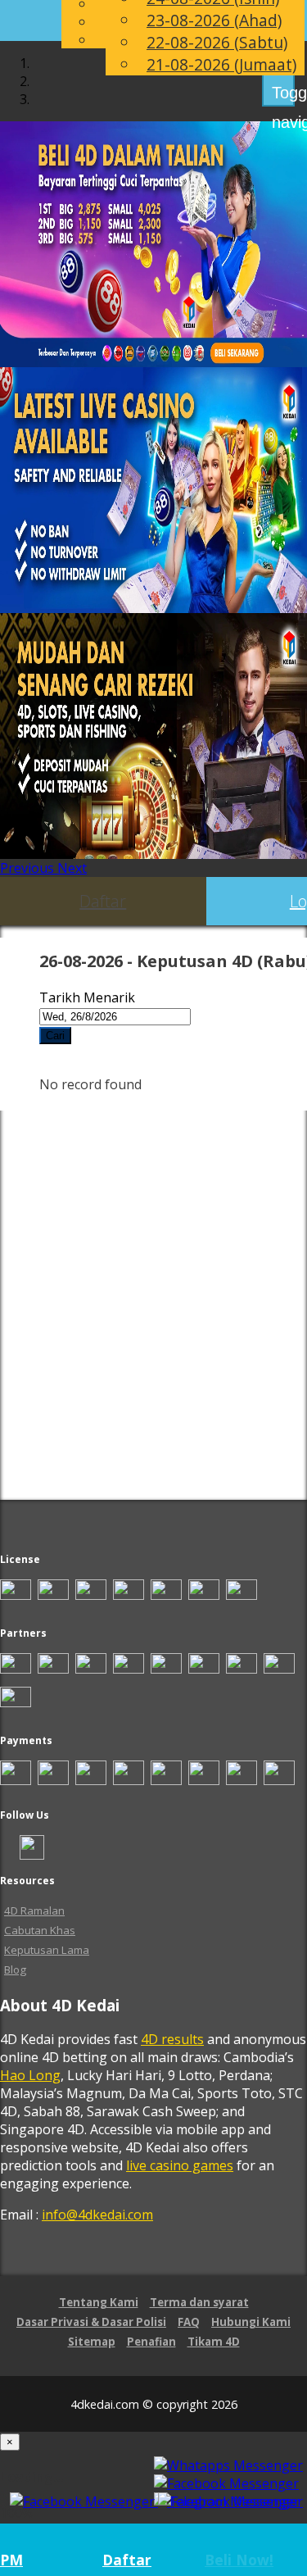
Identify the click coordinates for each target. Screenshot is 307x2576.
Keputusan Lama (47, 1950)
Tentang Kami (99, 2302)
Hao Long (30, 2075)
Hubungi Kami (251, 2322)
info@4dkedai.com (97, 2215)
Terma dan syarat (199, 2302)
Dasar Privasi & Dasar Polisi (91, 2322)
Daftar (103, 901)
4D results (172, 2039)
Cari (55, 1036)
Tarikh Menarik (87, 997)
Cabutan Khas (40, 1930)
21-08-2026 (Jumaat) (221, 64)
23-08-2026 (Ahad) (214, 20)
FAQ (189, 2322)
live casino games (180, 2165)
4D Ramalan (34, 1910)
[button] (29, 868)
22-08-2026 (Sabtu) (217, 42)
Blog (15, 1969)
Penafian (151, 2342)
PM (11, 2560)
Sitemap (92, 2342)
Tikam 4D (214, 2342)
